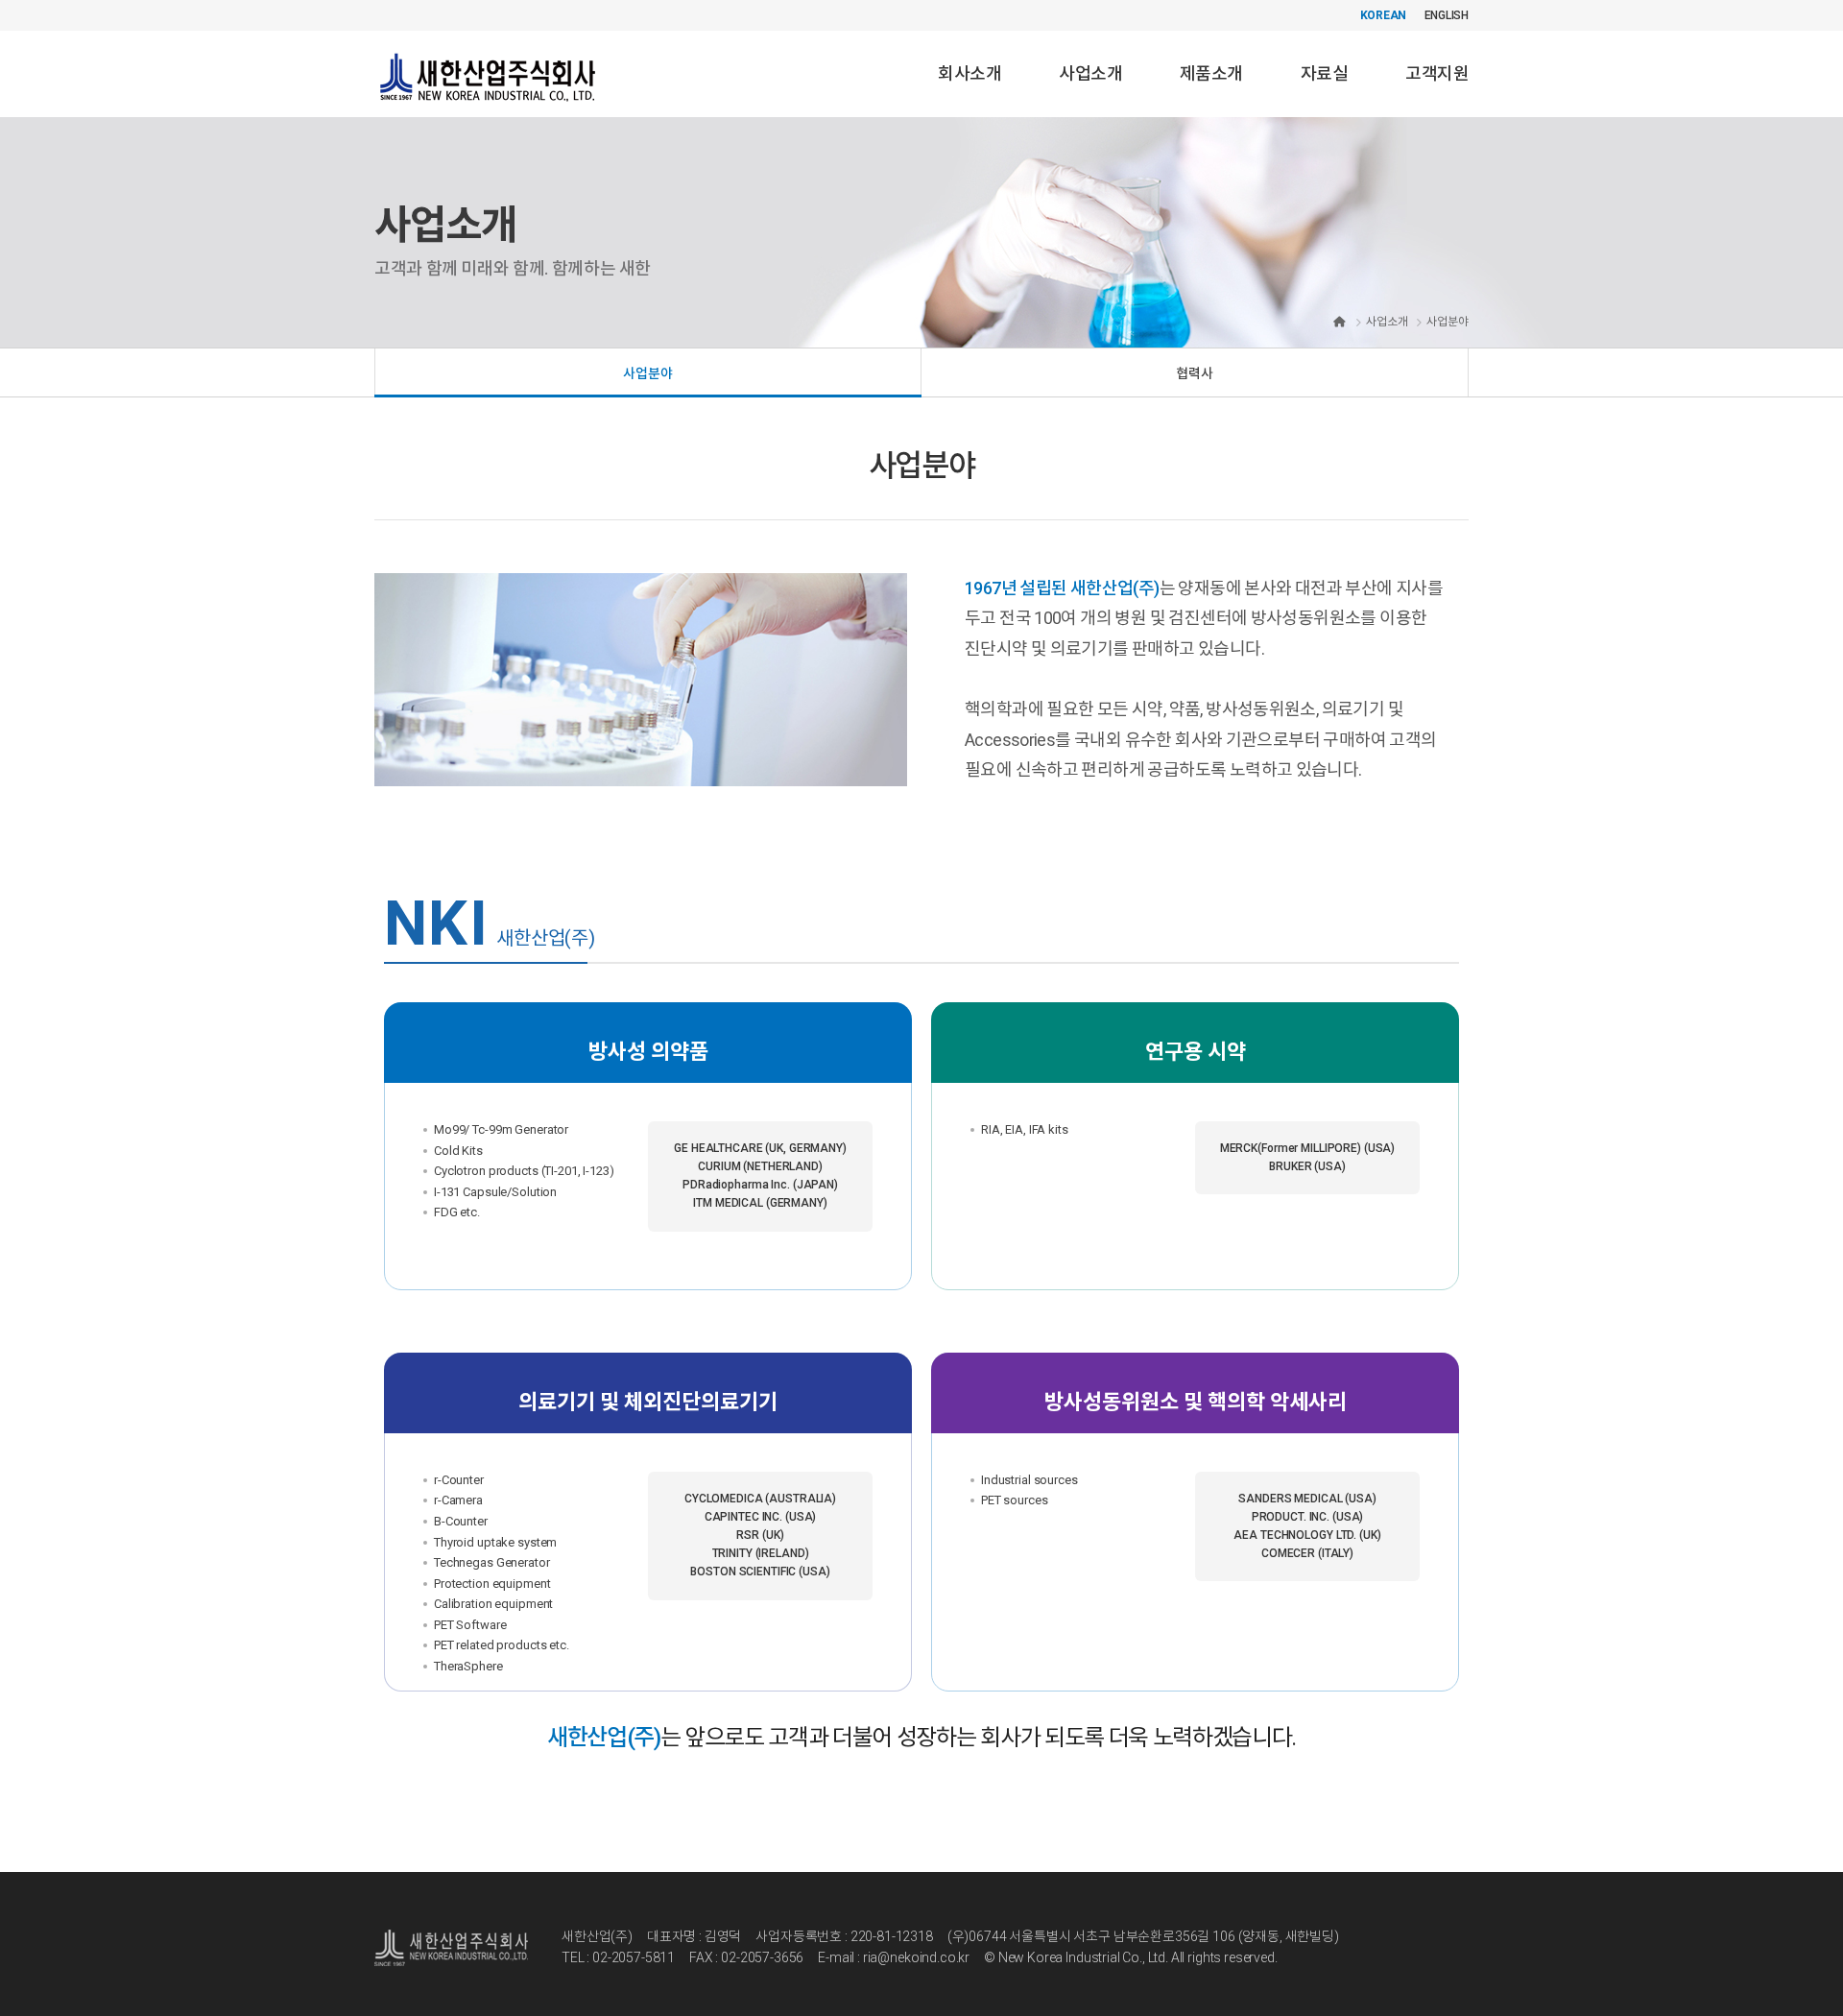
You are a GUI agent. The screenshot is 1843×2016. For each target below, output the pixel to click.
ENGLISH (1447, 15)
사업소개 (1090, 73)
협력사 (1195, 373)
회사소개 (969, 73)
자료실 (1324, 73)
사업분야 (647, 373)
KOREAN (1384, 15)
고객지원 (1437, 73)
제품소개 (1211, 73)
